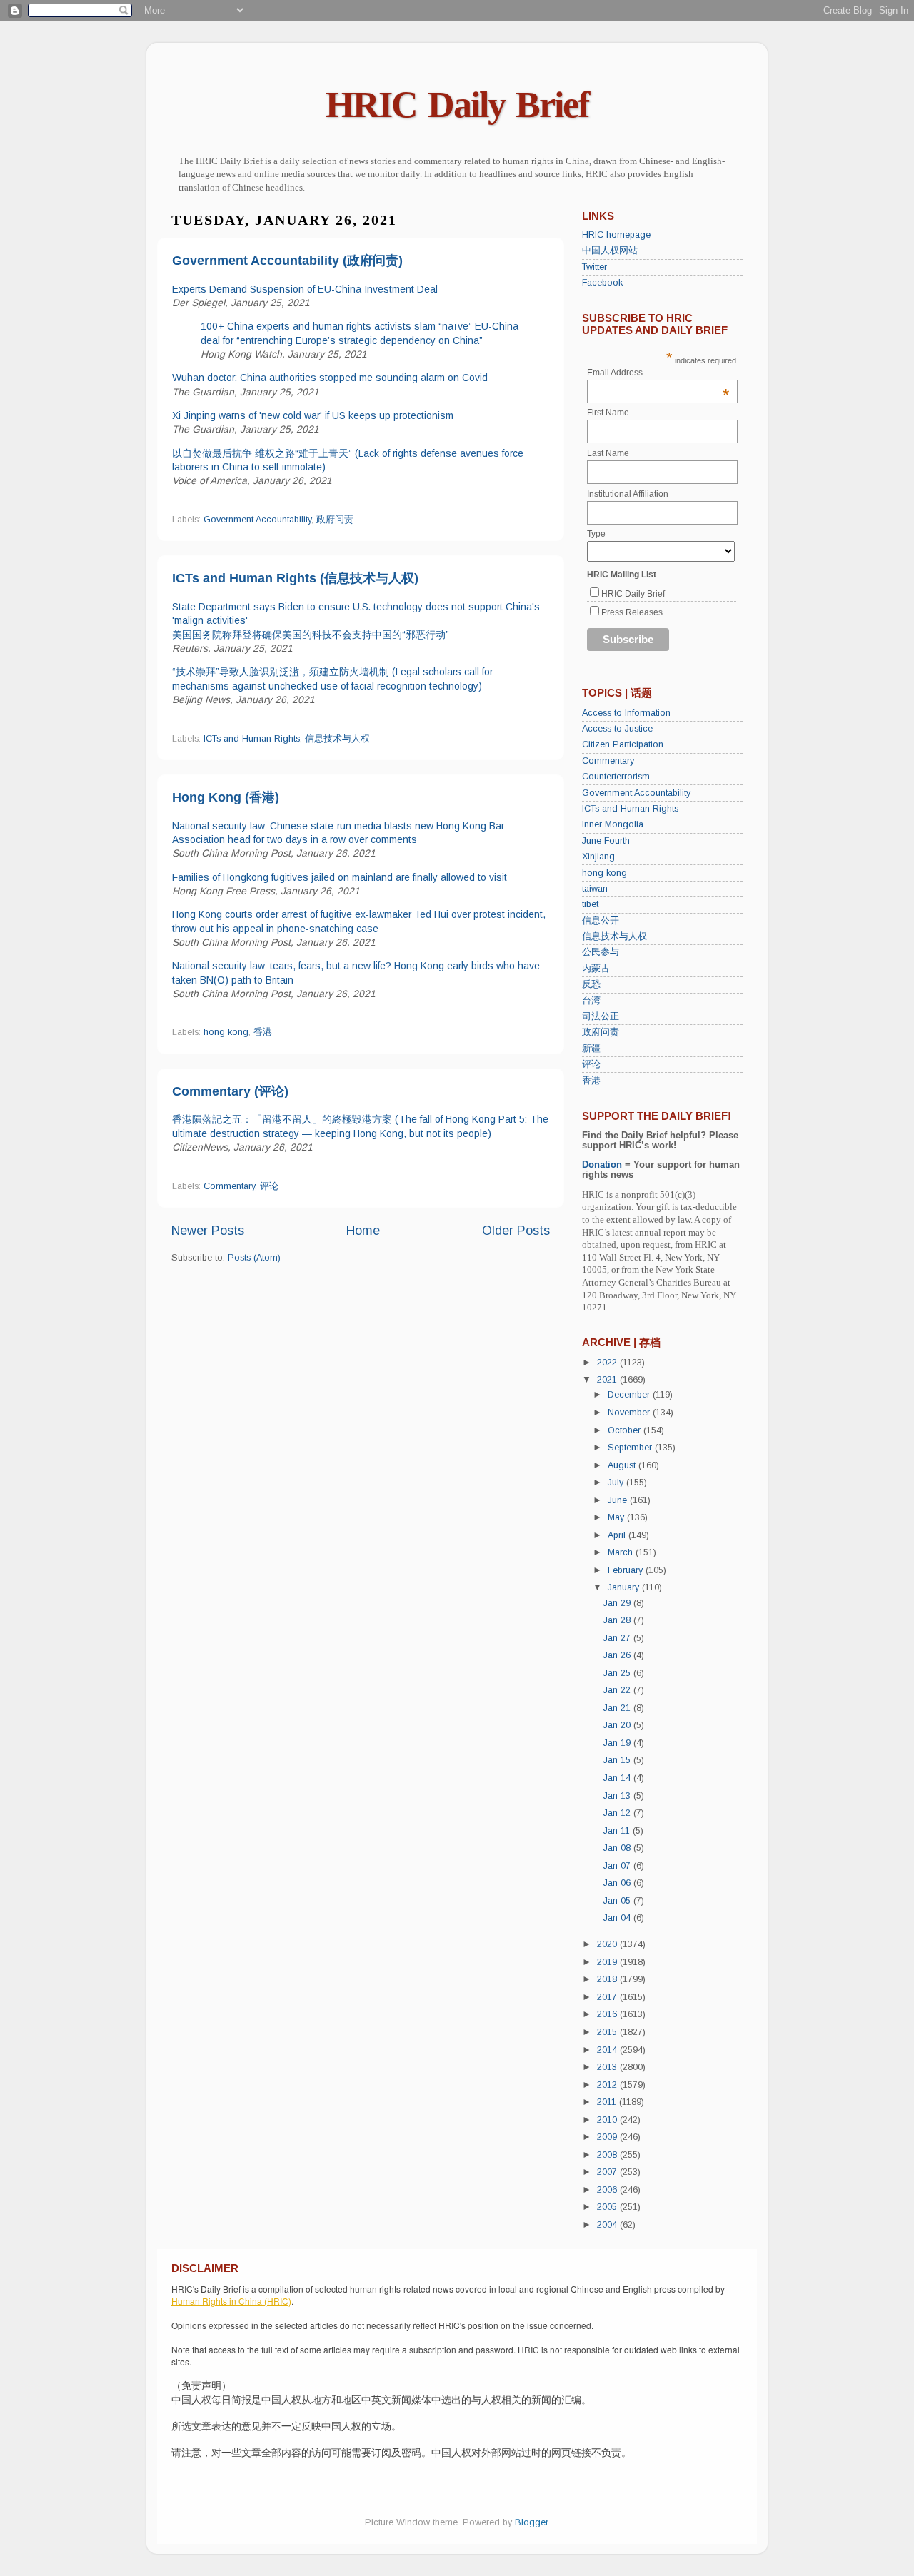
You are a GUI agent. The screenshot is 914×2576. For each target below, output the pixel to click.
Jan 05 (618, 1901)
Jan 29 (618, 1603)
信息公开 (601, 921)
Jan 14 (618, 1778)
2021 (608, 1380)
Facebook (602, 283)
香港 (263, 1032)
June (619, 1500)
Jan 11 (618, 1831)
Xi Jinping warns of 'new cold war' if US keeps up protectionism (313, 415)
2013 (608, 2067)
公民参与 (601, 952)
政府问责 (335, 520)
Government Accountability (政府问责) (287, 261)
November (630, 1413)
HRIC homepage (616, 235)
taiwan (595, 889)
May (617, 1517)
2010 (608, 2120)
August (623, 1465)
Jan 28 (618, 1620)
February (627, 1570)
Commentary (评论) (230, 1091)
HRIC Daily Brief (457, 105)
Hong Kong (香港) (226, 797)
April (618, 1535)
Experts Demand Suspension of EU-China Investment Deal (305, 289)
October (626, 1430)
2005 (608, 2207)
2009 (608, 2137)
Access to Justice (617, 729)
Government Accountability (257, 520)
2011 (608, 2102)
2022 (608, 1363)
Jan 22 (618, 1690)
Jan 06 (618, 1883)
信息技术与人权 (337, 739)
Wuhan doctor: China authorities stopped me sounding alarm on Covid (330, 378)
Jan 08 (618, 1848)
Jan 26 (618, 1655)
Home (363, 1231)
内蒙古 (596, 969)
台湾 (591, 1001)
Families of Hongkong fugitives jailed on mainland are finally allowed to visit (340, 877)
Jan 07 (618, 1866)
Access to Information (626, 713)
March (622, 1552)
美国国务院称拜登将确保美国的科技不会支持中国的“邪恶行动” (311, 635)
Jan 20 (618, 1725)
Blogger (531, 2522)
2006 (608, 2190)
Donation (602, 1165)
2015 (608, 2032)
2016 (608, 2014)
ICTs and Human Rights (252, 739)
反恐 (591, 984)
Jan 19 (618, 1743)
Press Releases (632, 612)
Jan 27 (618, 1638)
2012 (608, 2085)
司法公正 (601, 1016)
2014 (608, 2050)
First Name (608, 413)
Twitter (594, 267)
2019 (608, 1962)
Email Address (658, 373)
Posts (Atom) (254, 1258)
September (631, 1448)
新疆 (591, 1049)
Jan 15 (618, 1760)
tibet (590, 904)
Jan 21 (618, 1708)
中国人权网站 (610, 251)
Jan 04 (618, 1918)
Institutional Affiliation (628, 494)
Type (596, 534)
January (625, 1587)
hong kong (226, 1032)
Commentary (229, 1186)
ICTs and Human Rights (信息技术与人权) (295, 578)
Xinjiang (598, 857)
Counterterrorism (616, 777)
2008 (608, 2155)
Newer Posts (208, 1231)
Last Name (608, 453)
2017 (608, 1997)
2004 (608, 2225)
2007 (608, 2172)
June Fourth (606, 841)
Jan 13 (618, 1796)
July (617, 1483)
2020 (608, 1944)
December (630, 1395)
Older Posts (516, 1231)
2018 (608, 1979)
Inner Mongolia (613, 824)
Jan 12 (618, 1813)
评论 (269, 1186)
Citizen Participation (623, 744)
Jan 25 (618, 1673)
